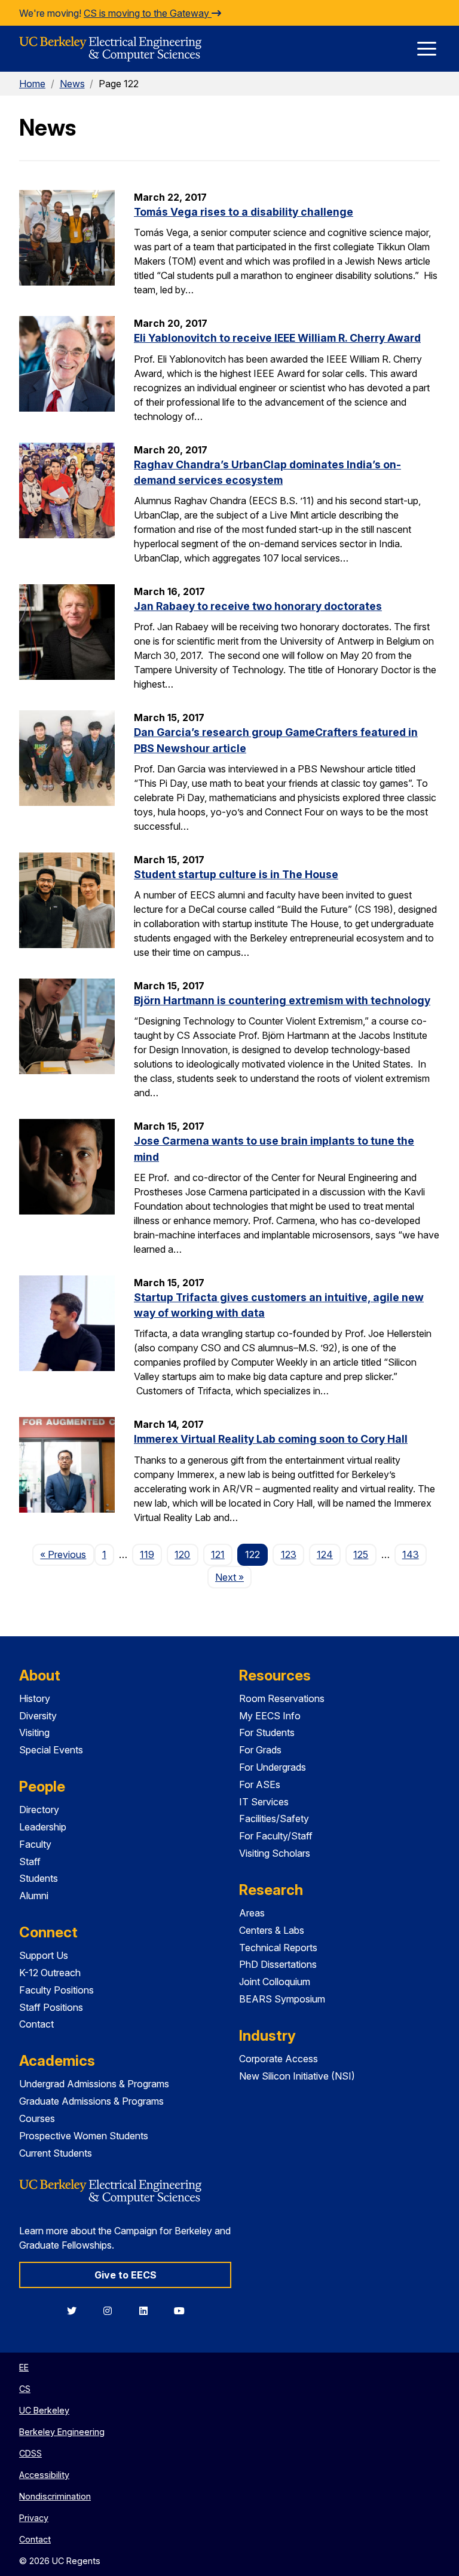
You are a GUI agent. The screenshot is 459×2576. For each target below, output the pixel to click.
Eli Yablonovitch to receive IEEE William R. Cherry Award (277, 338)
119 (147, 1554)
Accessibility (44, 2475)
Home (32, 84)
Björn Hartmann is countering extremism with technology (282, 1000)
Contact (36, 2024)
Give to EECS (126, 2275)
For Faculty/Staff (276, 1836)
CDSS (30, 2453)
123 (289, 1554)
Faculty (35, 1844)
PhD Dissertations (278, 1964)
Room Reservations (282, 1698)
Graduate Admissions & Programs (91, 2101)
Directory (39, 1810)
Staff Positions (51, 2007)
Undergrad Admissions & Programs (94, 2084)
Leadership (43, 1827)
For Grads (260, 1750)
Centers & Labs (272, 1930)
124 (325, 1554)
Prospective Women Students (84, 2136)
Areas (252, 1913)
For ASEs (260, 1784)
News (72, 84)
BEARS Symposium (282, 1999)
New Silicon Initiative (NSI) (297, 2076)
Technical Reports (278, 1948)
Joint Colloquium (275, 1982)
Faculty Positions (56, 1990)
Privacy (34, 2518)
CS (25, 2389)
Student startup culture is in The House (236, 874)
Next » (233, 1577)
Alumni (34, 1896)
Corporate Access (279, 2059)
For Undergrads (273, 1767)
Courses (37, 2118)
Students (39, 1878)
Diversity (38, 1716)
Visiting (34, 1732)
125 (361, 1554)
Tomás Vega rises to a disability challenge (244, 212)
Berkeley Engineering (62, 2432)
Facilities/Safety (274, 1818)
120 (182, 1554)
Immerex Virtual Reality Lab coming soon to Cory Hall (271, 1439)
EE (24, 2367)
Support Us (44, 1955)
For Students (267, 1732)
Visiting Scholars (275, 1853)
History (35, 1698)
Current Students (56, 2153)
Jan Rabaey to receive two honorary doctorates (258, 606)
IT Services (264, 1802)
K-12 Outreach (50, 1973)
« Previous (67, 1554)
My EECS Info (270, 1716)
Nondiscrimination (55, 2496)
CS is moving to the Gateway (148, 13)
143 (411, 1554)
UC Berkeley (44, 2410)
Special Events (51, 1750)
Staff (30, 1862)
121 (218, 1554)
